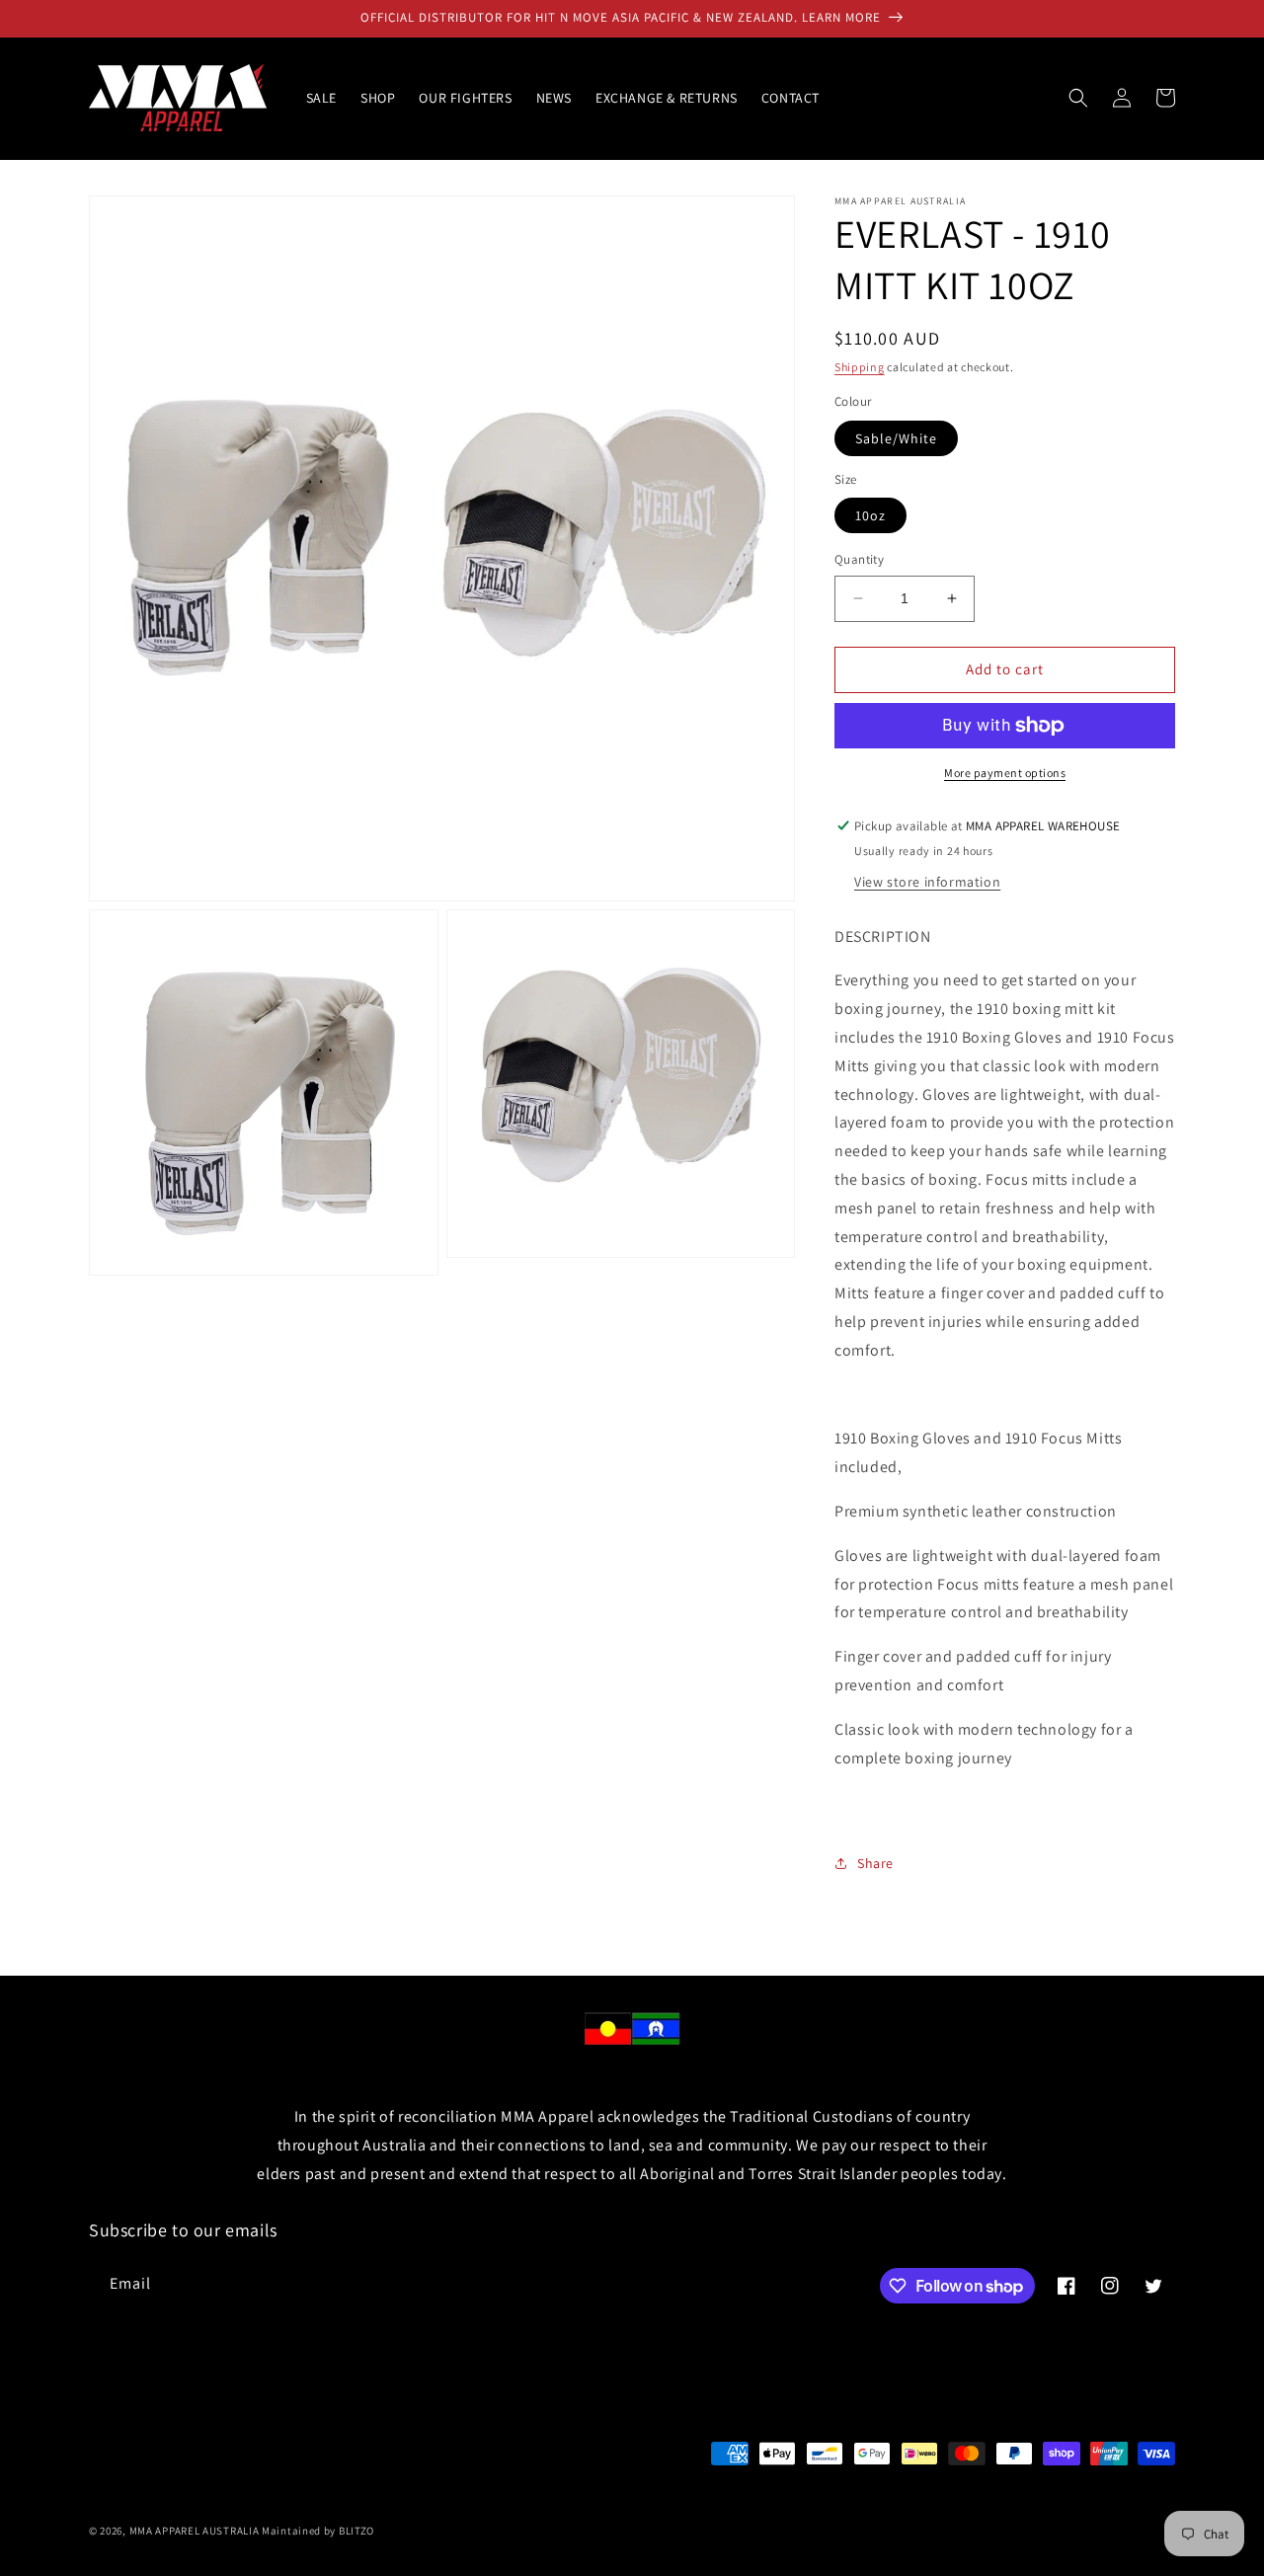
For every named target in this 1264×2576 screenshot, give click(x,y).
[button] (1078, 98)
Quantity (859, 559)
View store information (927, 882)
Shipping (860, 367)
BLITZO (356, 2531)
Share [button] (875, 1863)
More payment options (1005, 773)
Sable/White (896, 438)
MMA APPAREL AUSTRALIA (196, 2531)
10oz (870, 515)
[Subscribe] (422, 2284)
